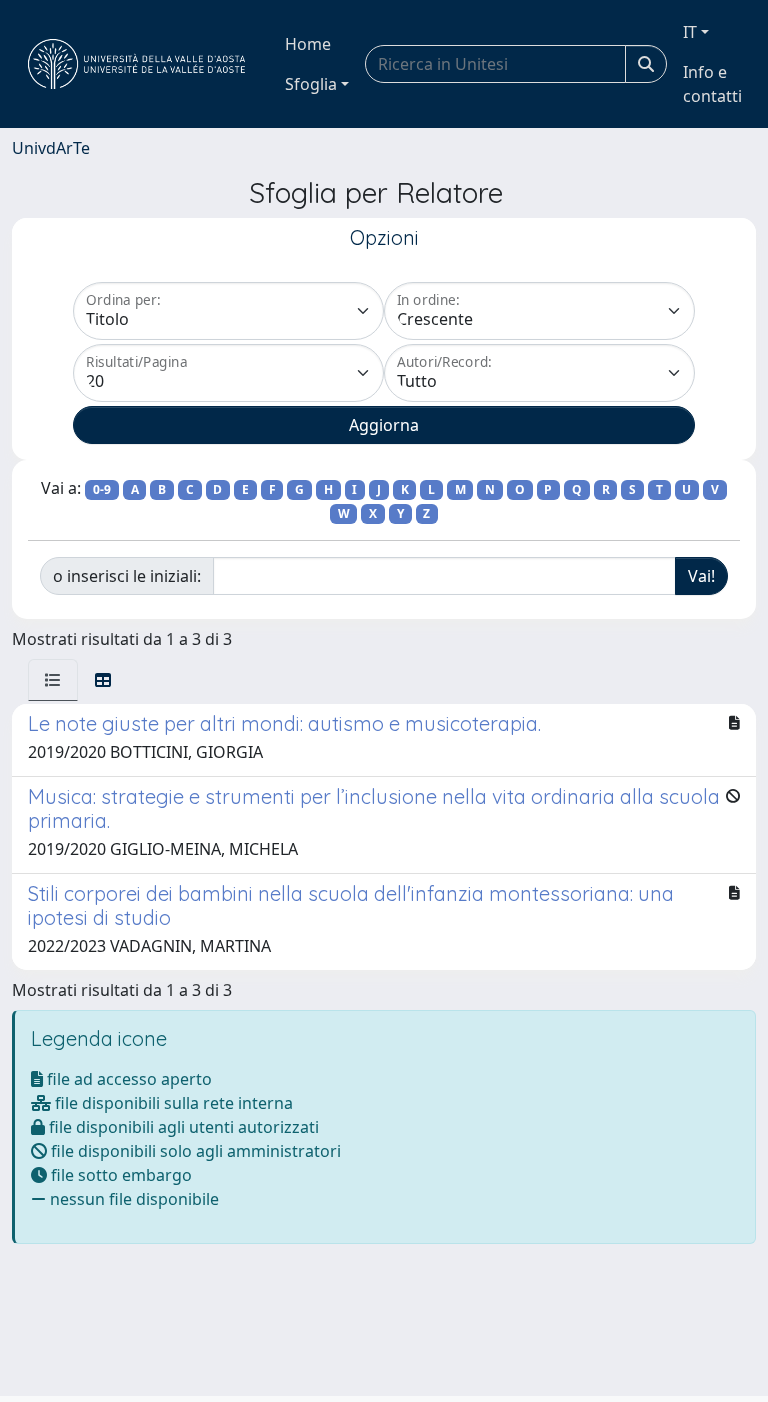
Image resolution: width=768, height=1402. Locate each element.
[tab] (53, 680)
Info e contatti (712, 84)
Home (308, 44)
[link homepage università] (136, 64)
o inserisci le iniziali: (127, 576)
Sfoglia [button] (311, 84)
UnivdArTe (51, 148)
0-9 (102, 489)
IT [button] (690, 32)
